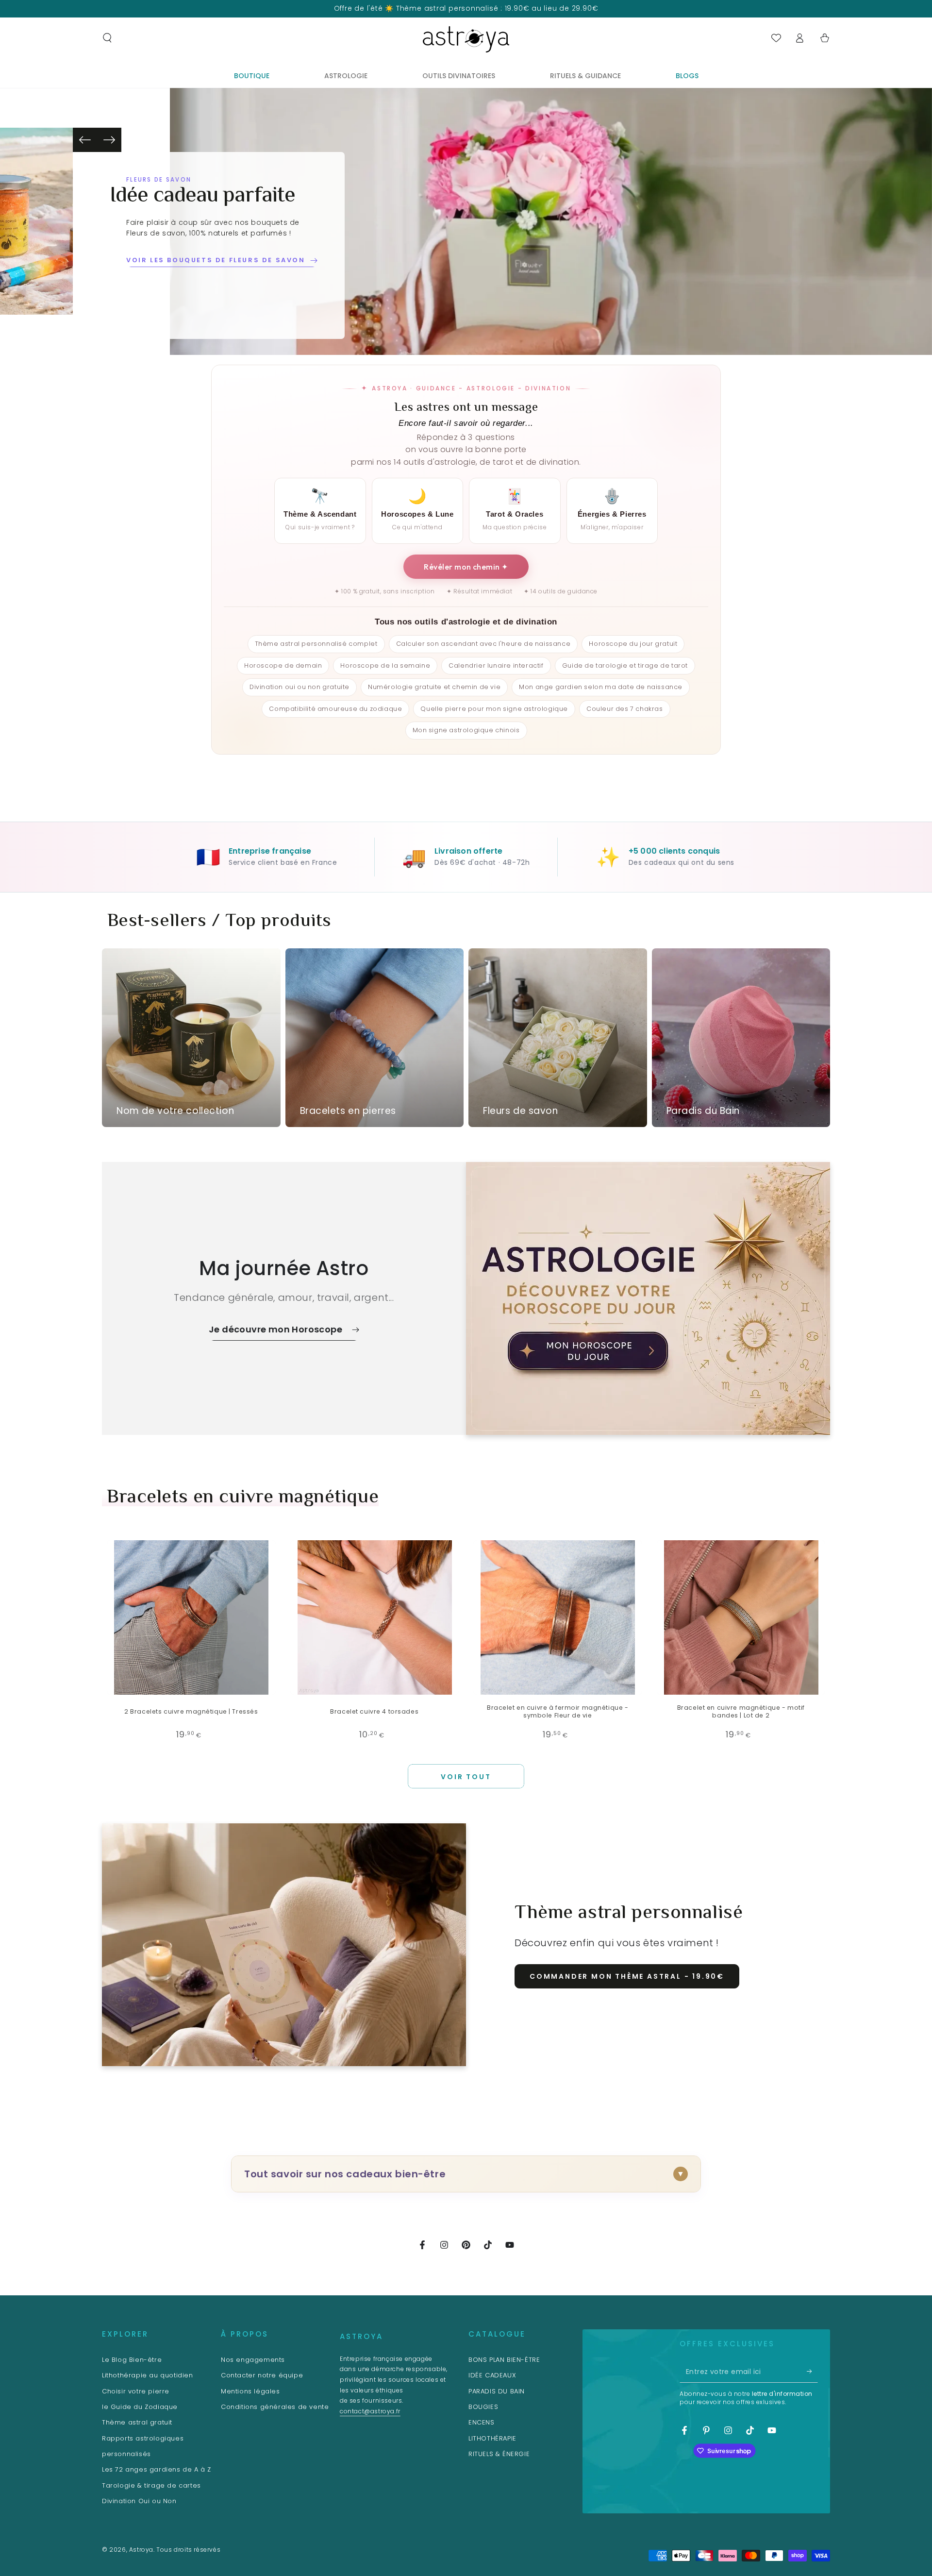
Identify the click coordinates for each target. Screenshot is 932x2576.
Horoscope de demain (283, 665)
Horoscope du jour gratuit (633, 644)
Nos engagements (253, 2360)
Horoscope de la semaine (385, 665)
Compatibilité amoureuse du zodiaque (335, 709)
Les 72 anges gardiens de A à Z (157, 2469)
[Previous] (85, 140)
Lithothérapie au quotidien (148, 2375)
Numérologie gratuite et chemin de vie (434, 687)
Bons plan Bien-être (504, 2360)
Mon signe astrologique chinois (466, 730)
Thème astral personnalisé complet (316, 644)
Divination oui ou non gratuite (300, 687)
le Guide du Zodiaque (140, 2407)
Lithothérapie (492, 2438)
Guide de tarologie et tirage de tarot (625, 665)
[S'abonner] (812, 2372)
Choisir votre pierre (136, 2391)
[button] (107, 38)
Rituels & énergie (499, 2454)
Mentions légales (250, 2391)
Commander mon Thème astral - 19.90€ (627, 1976)
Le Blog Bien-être (132, 2360)
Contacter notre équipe (262, 2375)
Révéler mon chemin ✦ (466, 567)
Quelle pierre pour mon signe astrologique (494, 709)
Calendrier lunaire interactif (496, 665)
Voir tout (466, 1777)
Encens (482, 2422)
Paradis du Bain (497, 2391)
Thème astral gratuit (137, 2422)
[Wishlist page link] (776, 38)
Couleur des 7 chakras (625, 709)
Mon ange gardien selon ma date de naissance (601, 687)
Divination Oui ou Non (139, 2501)
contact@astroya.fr (370, 2411)
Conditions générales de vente (275, 2407)
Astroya (141, 2550)
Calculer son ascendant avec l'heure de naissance (483, 644)
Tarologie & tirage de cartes (151, 2485)
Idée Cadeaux (492, 2375)
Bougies (483, 2407)
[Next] (109, 140)
